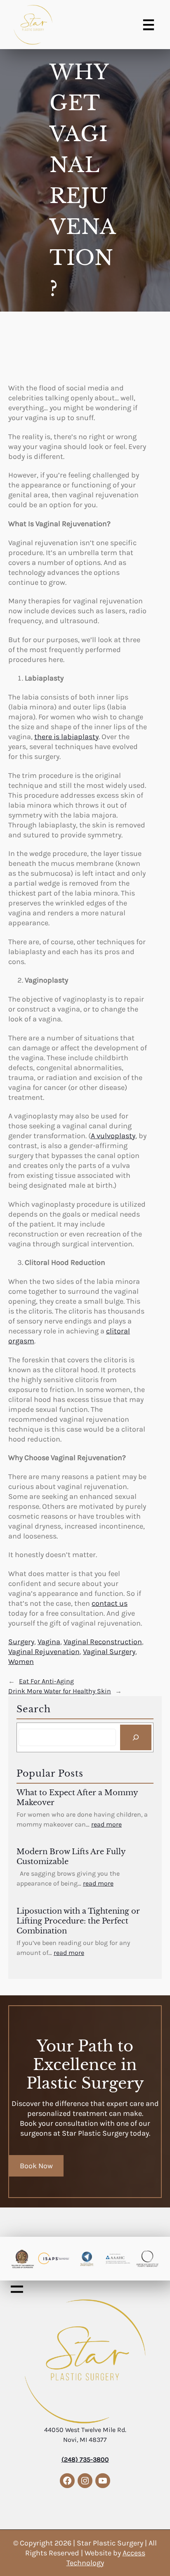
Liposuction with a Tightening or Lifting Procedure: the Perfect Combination (78, 1921)
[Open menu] (149, 25)
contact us (110, 1603)
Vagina (49, 1642)
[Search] (136, 1737)
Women (21, 1661)
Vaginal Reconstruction (103, 1642)
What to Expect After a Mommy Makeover (77, 1798)
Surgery (21, 1642)
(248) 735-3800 (85, 2459)
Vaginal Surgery (109, 1652)
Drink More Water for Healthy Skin (60, 1691)
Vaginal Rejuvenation (44, 1652)
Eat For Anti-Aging (46, 1681)
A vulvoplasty (113, 1136)
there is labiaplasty (66, 737)
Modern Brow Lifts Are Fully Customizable (71, 1857)
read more (106, 1824)
